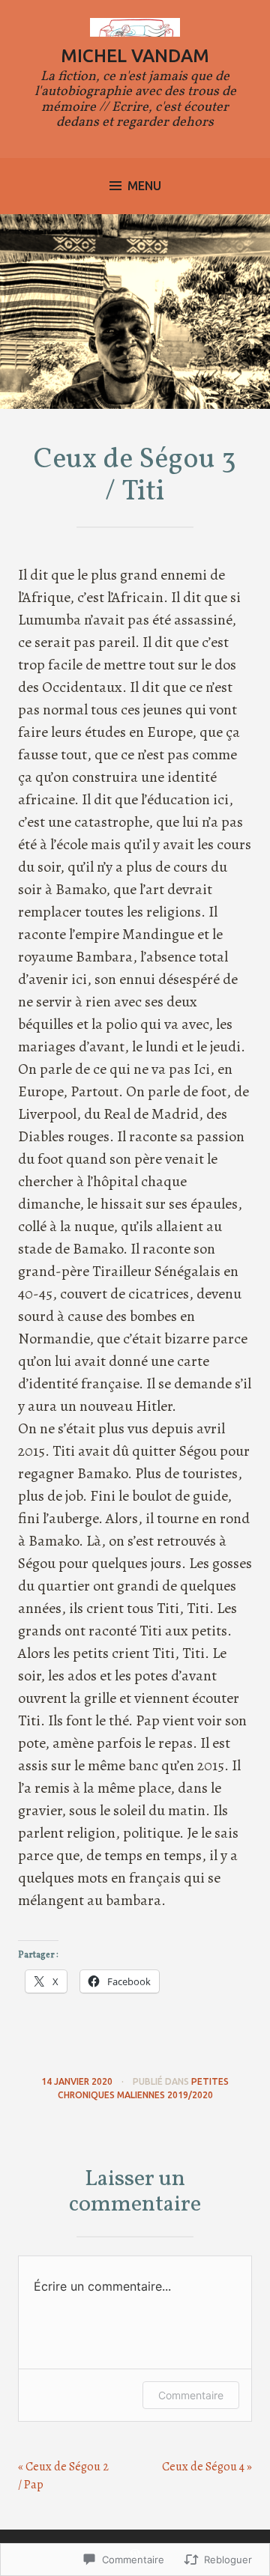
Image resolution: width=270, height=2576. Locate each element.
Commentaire (191, 2395)
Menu (144, 186)
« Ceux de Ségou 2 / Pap (63, 2476)
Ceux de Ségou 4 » (207, 2467)
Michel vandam (135, 56)
